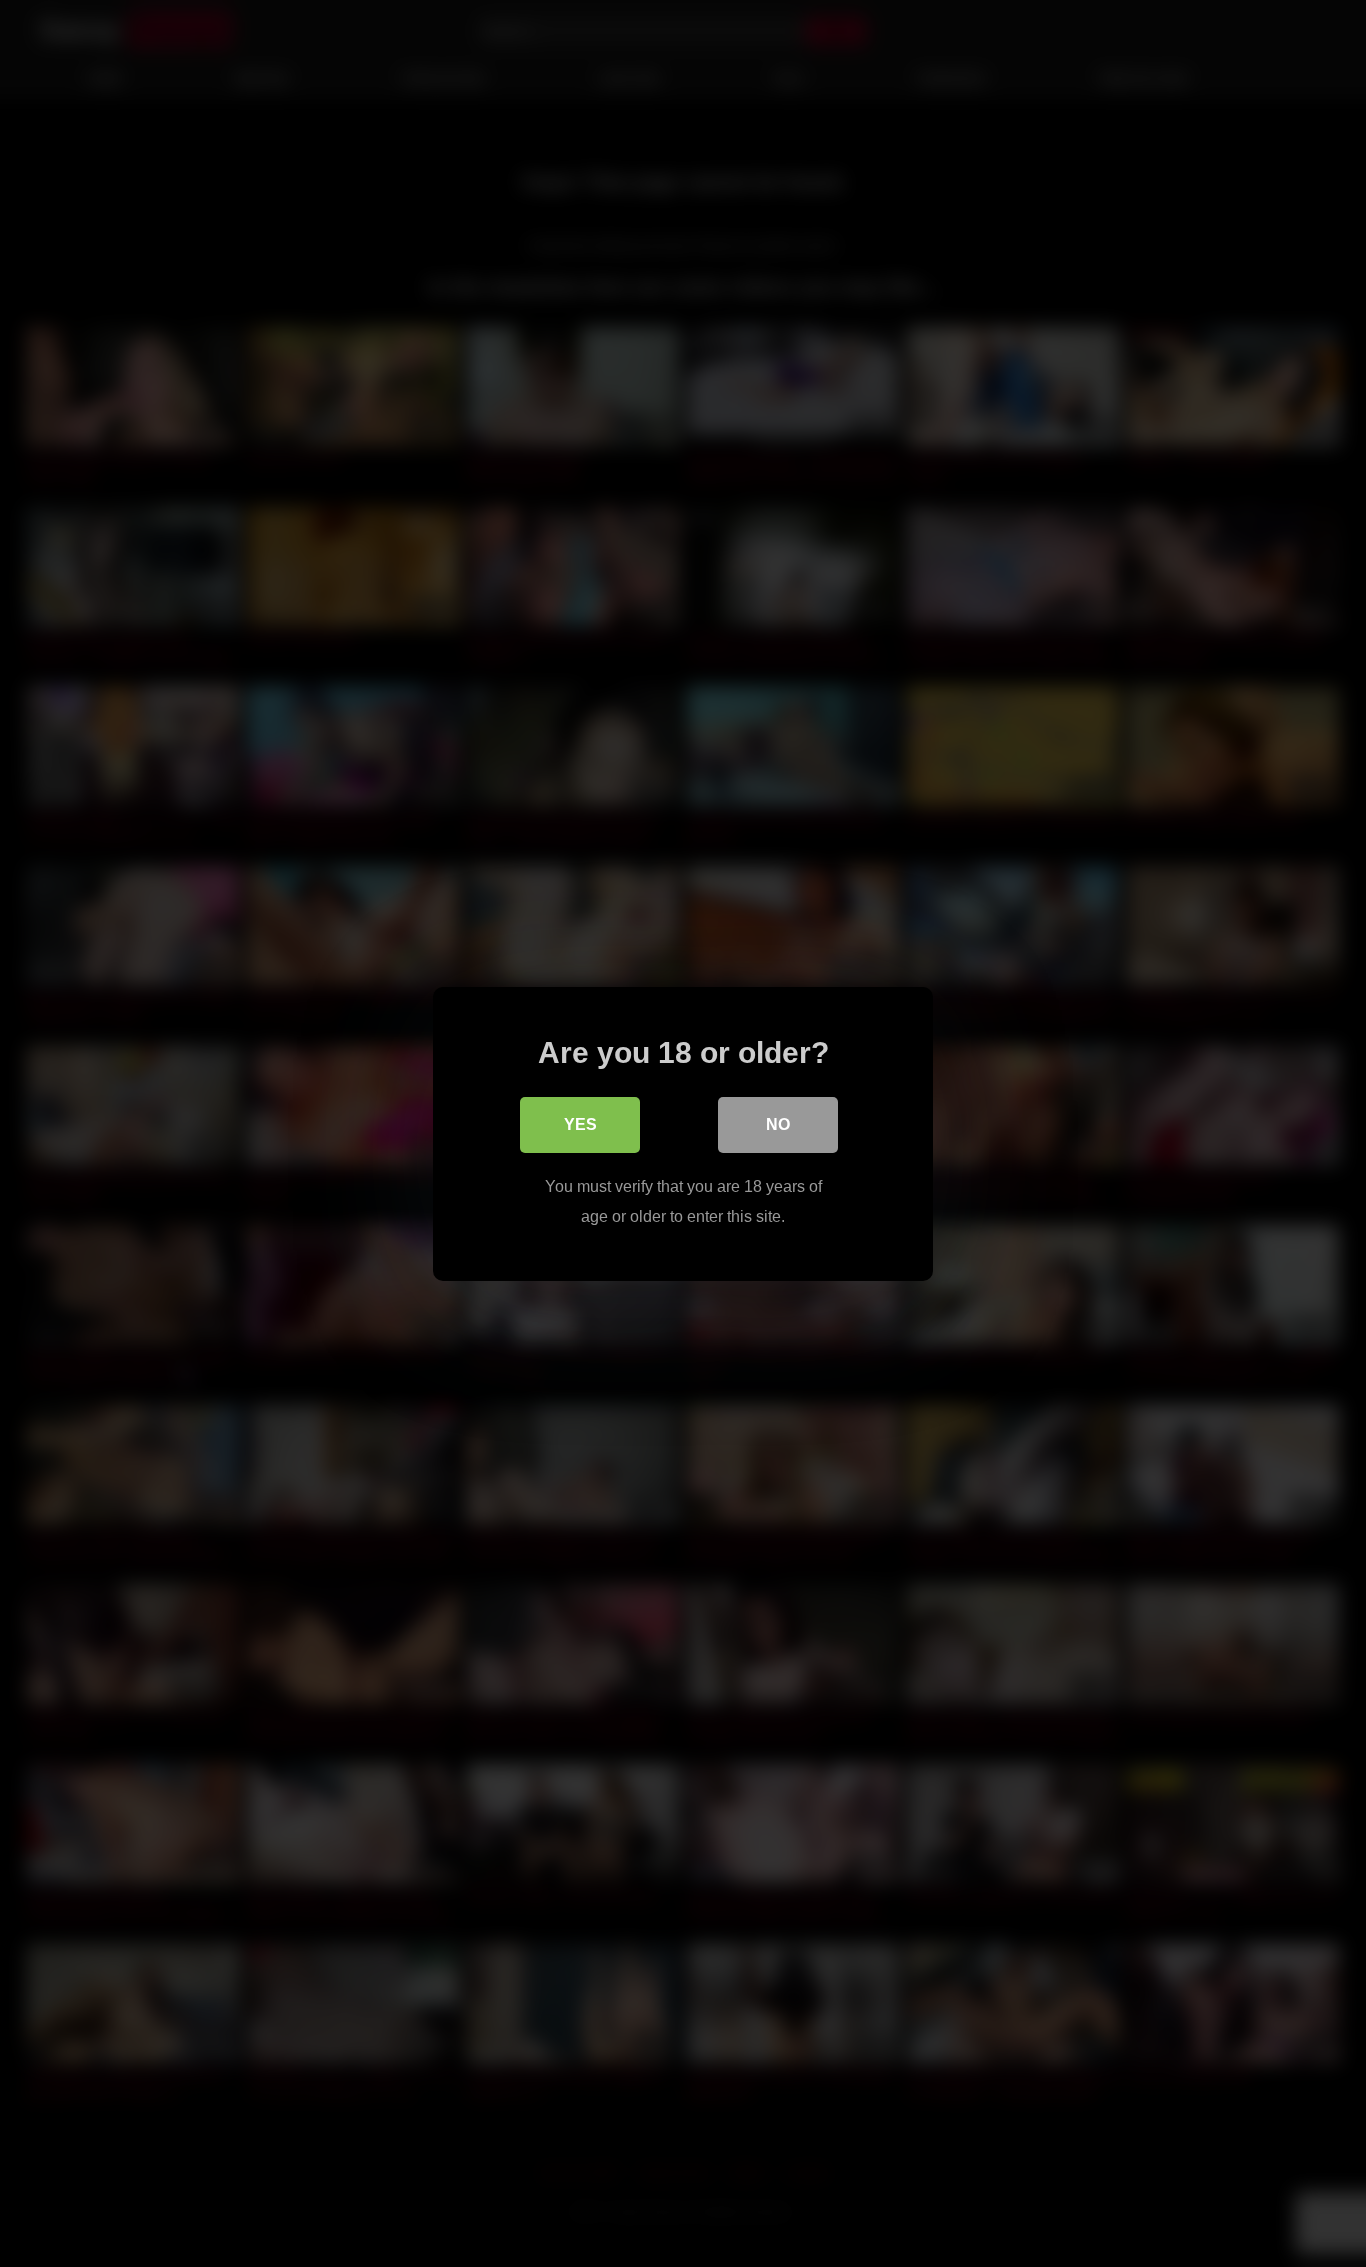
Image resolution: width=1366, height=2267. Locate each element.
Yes (580, 1123)
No (778, 1123)
